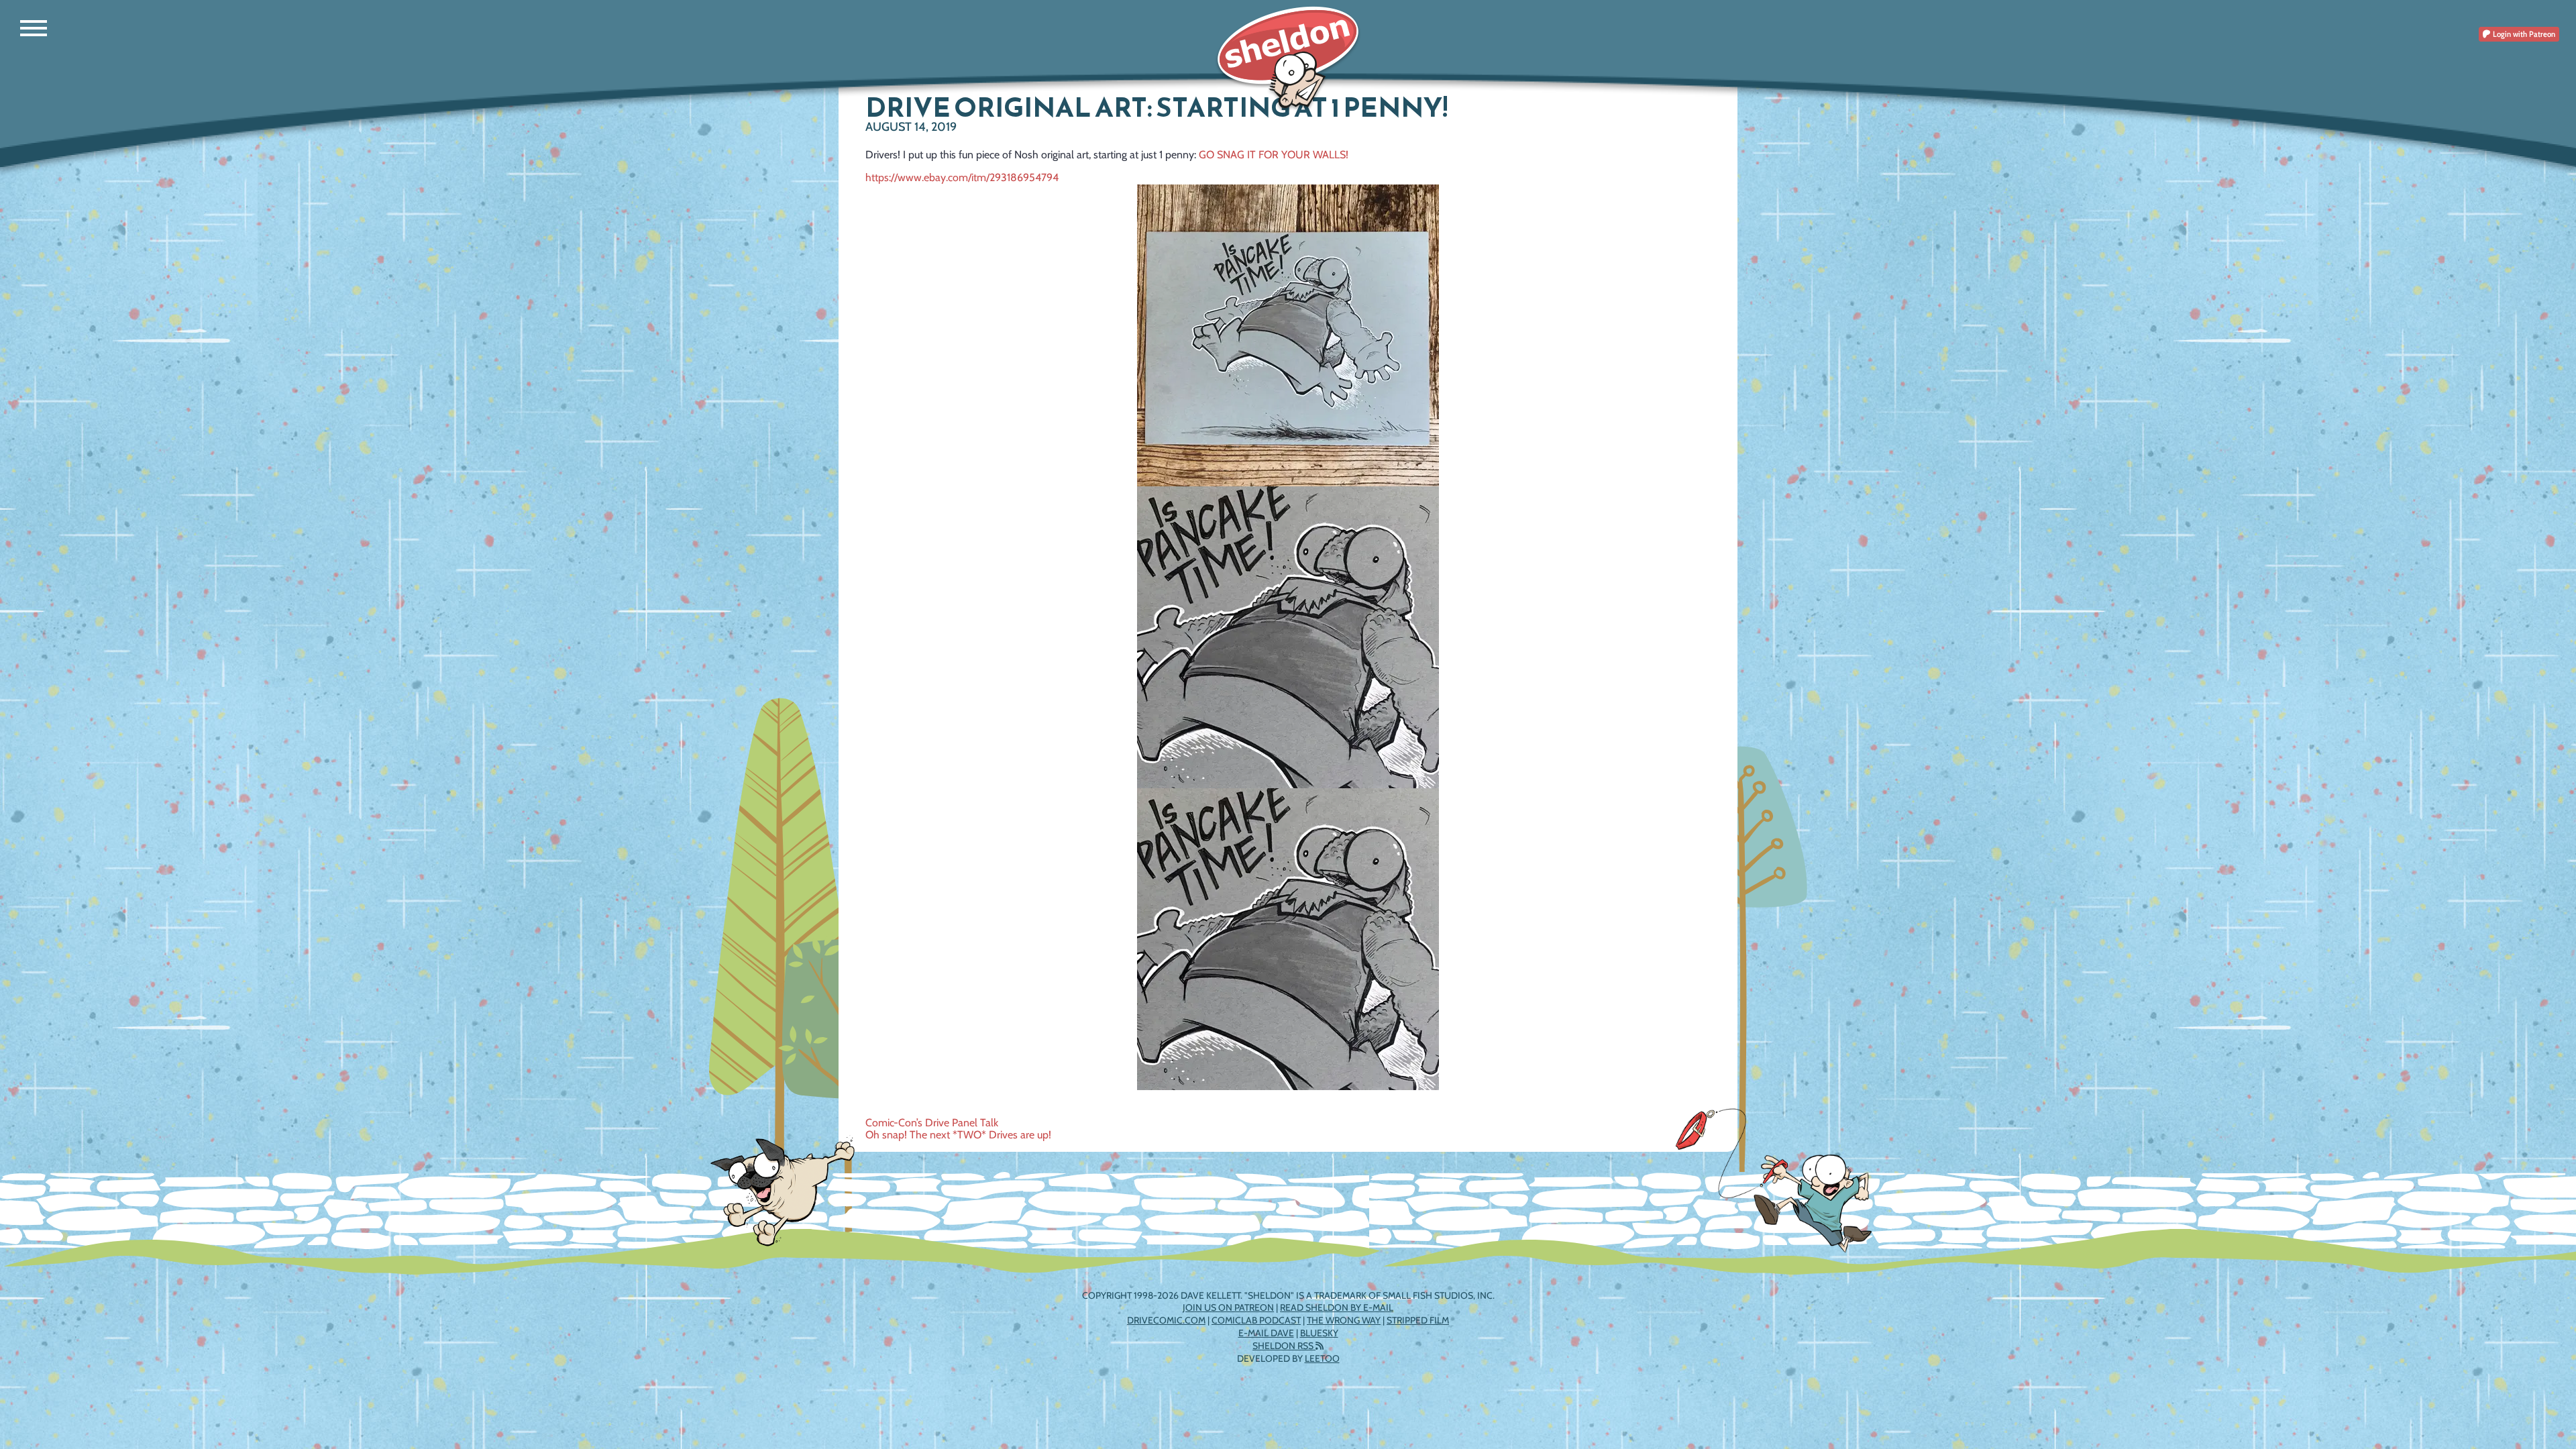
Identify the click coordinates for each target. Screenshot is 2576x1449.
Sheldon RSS (1284, 1346)
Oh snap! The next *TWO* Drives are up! (958, 1135)
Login (2523, 34)
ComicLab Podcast (1256, 1320)
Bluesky (1319, 1333)
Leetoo (1322, 1358)
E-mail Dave (1266, 1333)
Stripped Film (1418, 1320)
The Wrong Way (1344, 1320)
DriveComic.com (1166, 1320)
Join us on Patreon (1228, 1307)
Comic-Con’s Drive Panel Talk (932, 1123)
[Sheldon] (1288, 59)
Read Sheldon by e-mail (1337, 1307)
